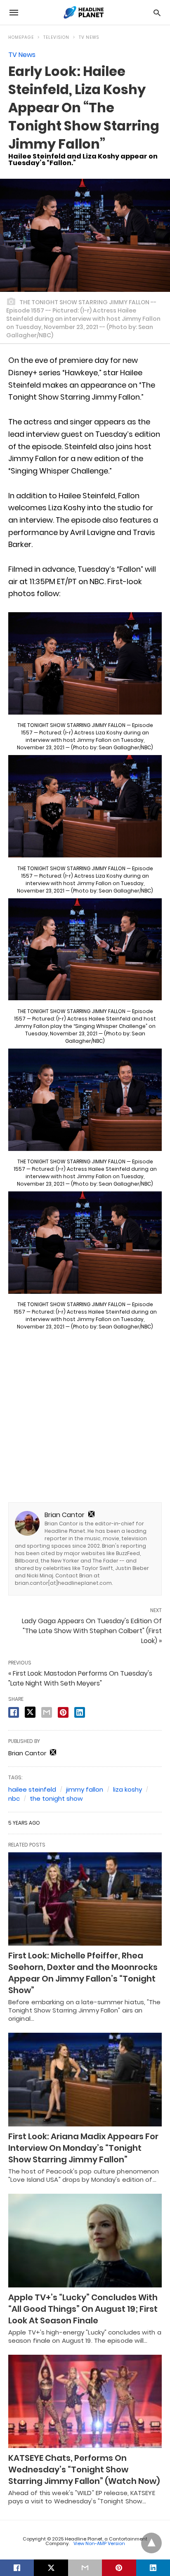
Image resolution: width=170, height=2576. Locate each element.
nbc (14, 1798)
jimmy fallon (85, 1789)
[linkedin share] (80, 1712)
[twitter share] (30, 1712)
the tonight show (56, 1798)
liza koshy (127, 1789)
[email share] (47, 1712)
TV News (89, 37)
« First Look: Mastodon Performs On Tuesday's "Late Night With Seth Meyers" (80, 1678)
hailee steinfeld (32, 1789)
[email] (85, 2568)
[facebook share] (14, 1712)
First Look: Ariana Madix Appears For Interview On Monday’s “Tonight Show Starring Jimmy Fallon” (83, 2148)
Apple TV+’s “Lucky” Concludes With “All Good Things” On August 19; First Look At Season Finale (83, 2309)
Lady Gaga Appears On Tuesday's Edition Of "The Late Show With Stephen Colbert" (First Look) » (92, 1631)
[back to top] (151, 2543)
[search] (157, 13)
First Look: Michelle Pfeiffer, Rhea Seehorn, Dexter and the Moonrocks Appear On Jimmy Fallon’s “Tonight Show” (83, 1973)
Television (56, 37)
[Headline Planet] (85, 12)
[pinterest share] (63, 1712)
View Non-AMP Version (99, 2543)
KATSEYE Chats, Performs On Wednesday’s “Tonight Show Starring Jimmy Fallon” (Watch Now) (84, 2469)
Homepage (21, 37)
